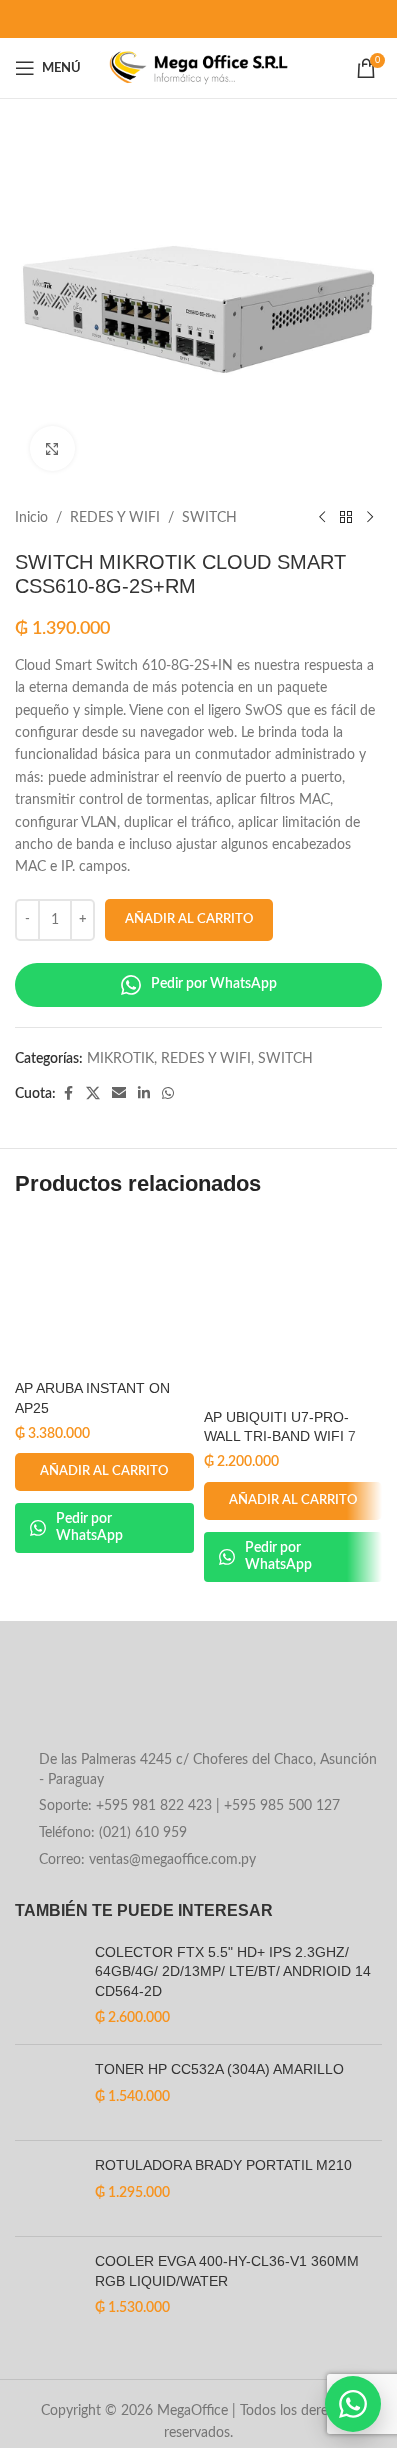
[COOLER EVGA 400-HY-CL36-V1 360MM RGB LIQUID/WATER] (47, 2285)
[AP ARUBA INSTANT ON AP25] (104, 1295)
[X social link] (93, 1094)
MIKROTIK (120, 1059)
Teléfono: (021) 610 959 (113, 1833)
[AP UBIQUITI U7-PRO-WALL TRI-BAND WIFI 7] (293, 1309)
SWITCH (209, 518)
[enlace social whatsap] (168, 1094)
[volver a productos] (346, 518)
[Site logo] (198, 68)
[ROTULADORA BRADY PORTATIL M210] (47, 2188)
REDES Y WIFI (115, 518)
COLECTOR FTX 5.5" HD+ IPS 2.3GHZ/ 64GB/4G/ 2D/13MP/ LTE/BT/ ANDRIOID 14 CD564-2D (233, 1971)
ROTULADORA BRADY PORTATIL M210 (223, 2165)
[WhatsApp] (353, 2404)
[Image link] (176, 1701)
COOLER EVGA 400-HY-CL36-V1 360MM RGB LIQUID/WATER (227, 2271)
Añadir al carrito (189, 919)
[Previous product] (322, 518)
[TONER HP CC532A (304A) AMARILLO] (47, 2092)
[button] (104, 1472)
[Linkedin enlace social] (144, 1094)
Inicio (31, 518)
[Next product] (370, 518)
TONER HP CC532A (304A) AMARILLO (219, 2069)
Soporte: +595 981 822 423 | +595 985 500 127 (189, 1806)
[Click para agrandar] (52, 448)
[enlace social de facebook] (68, 1094)
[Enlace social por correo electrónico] (119, 1094)
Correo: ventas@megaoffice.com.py (147, 1860)
